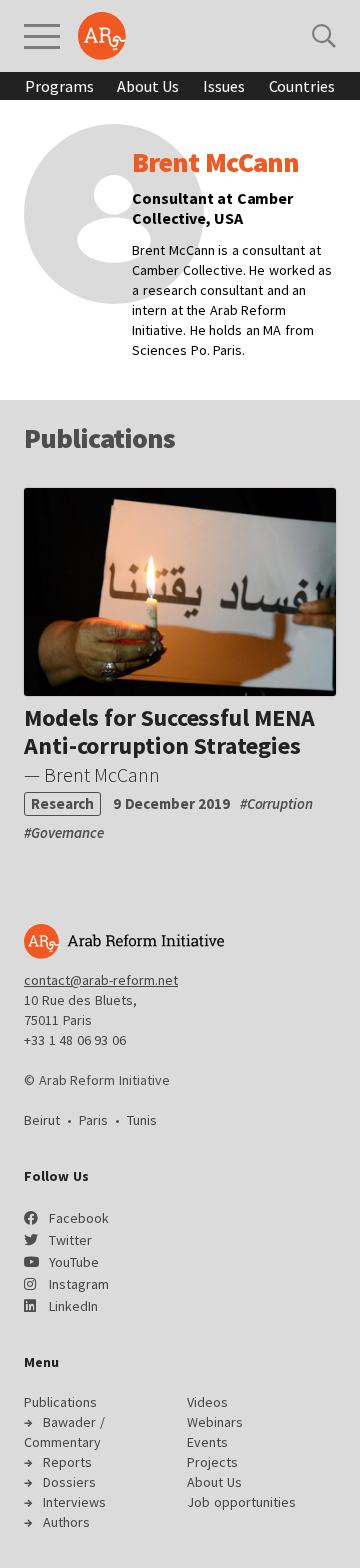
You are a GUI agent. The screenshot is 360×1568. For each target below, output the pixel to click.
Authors (66, 1522)
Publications (60, 1402)
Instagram (79, 1284)
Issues (223, 86)
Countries (302, 86)
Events (207, 1442)
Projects (212, 1462)
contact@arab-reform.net (101, 980)
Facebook (79, 1218)
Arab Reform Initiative (102, 36)
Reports (67, 1462)
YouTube (74, 1262)
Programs (59, 86)
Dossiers (69, 1482)
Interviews (74, 1502)
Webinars (215, 1422)
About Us (148, 86)
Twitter (70, 1240)
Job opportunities (241, 1502)
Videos (207, 1402)
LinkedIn (73, 1306)
